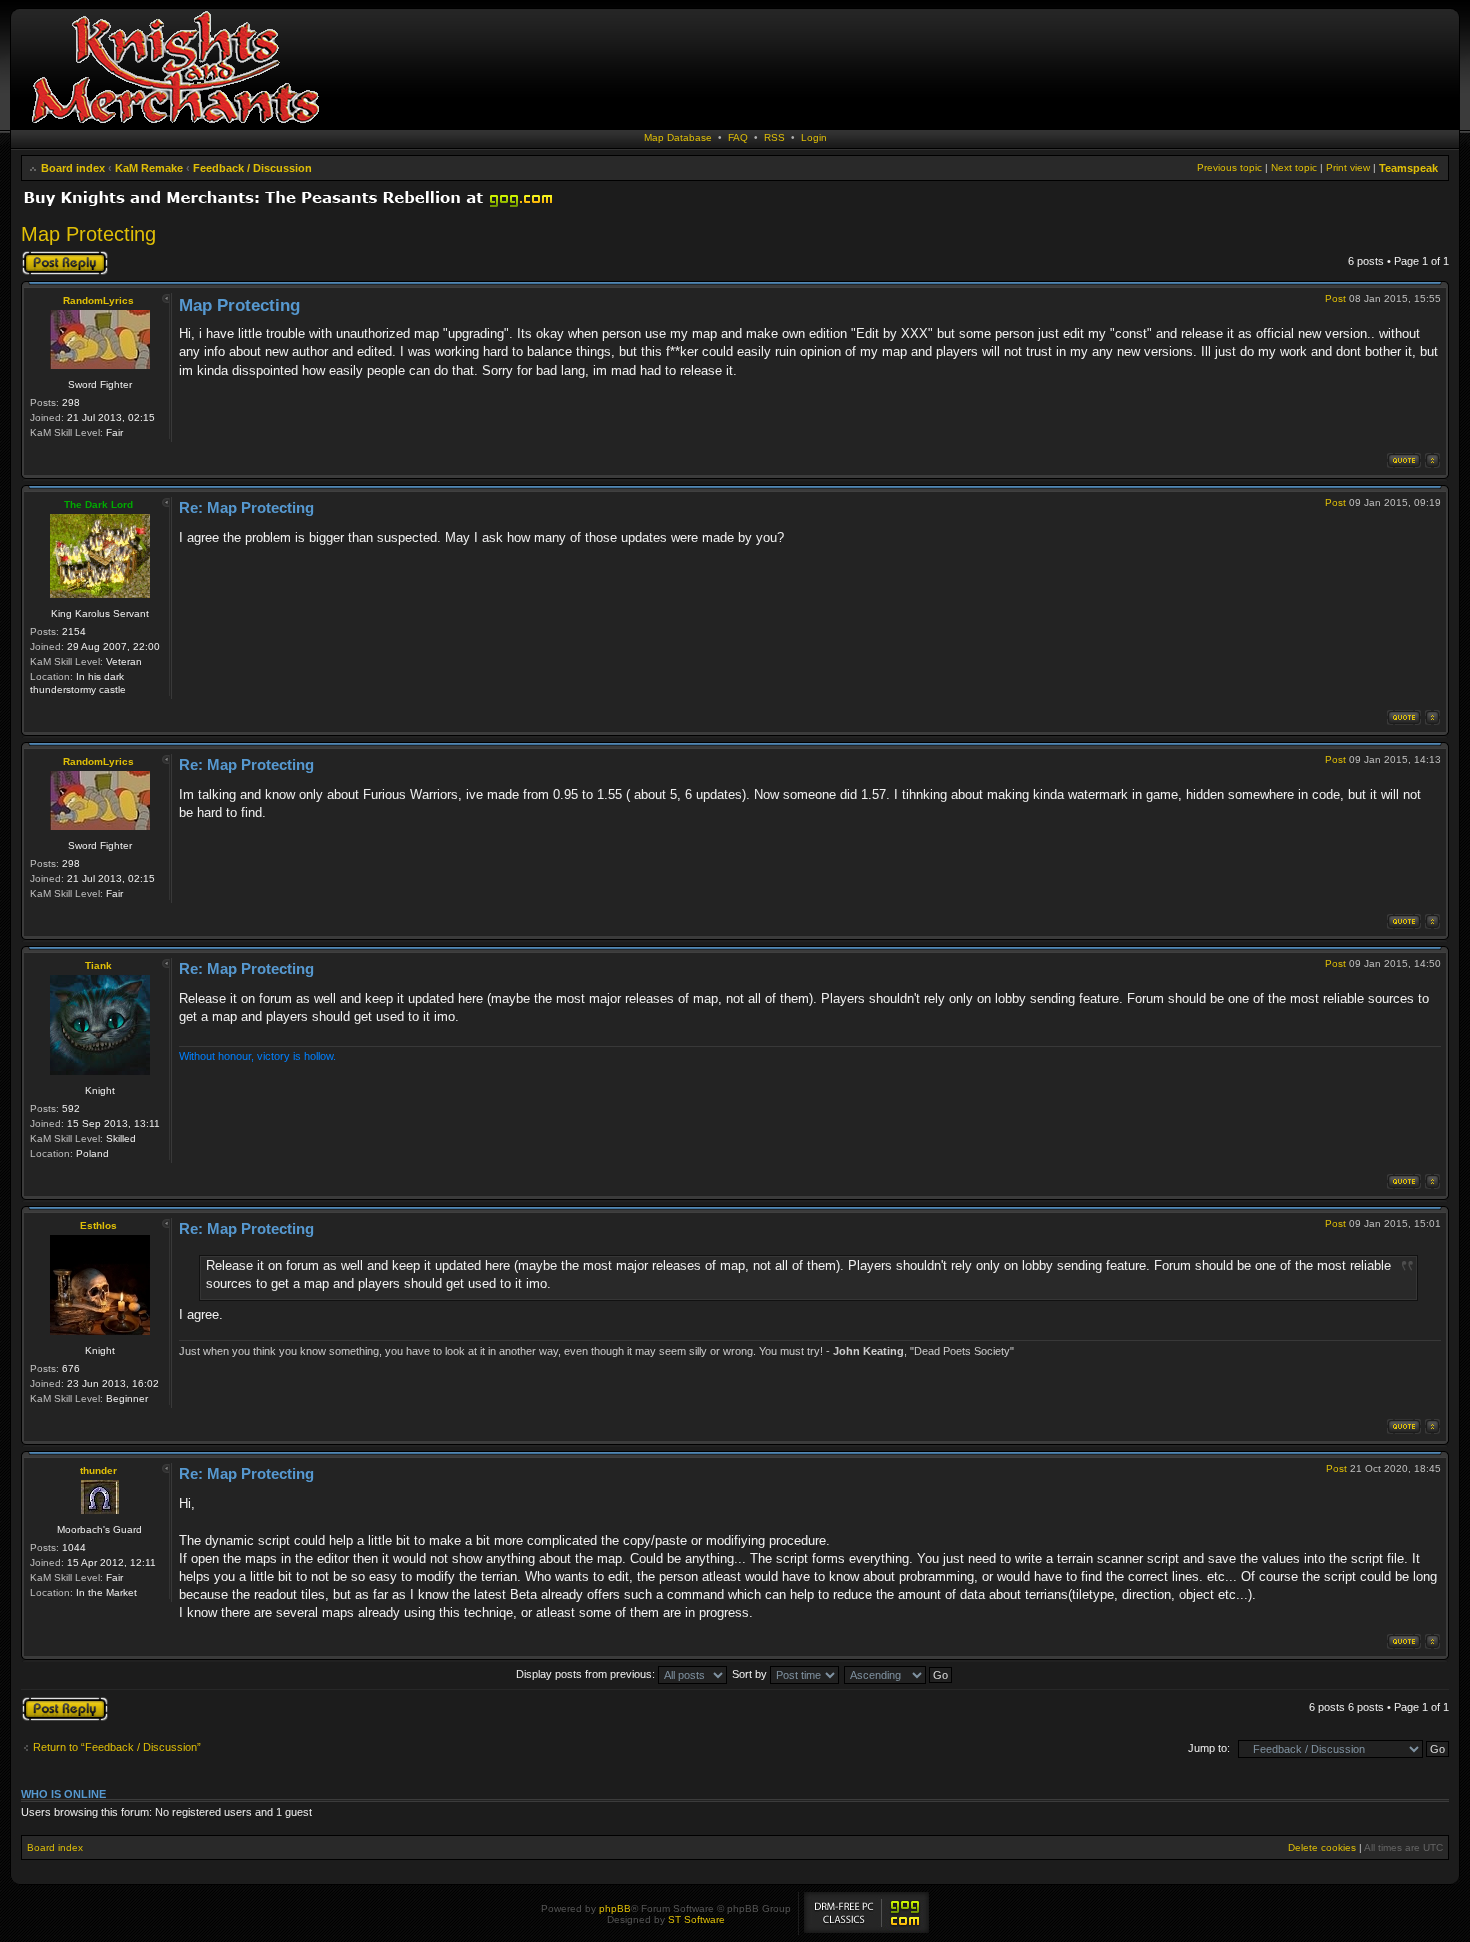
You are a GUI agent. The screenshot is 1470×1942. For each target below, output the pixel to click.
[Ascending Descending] (899, 1674)
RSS (774, 137)
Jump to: (1209, 1748)
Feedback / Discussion (252, 168)
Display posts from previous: (587, 1674)
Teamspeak (1408, 168)
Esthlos (98, 1225)
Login (814, 137)
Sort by (751, 1674)
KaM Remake (149, 168)
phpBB (615, 1908)
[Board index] (175, 124)
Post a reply (50, 256)
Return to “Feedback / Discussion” (117, 1747)
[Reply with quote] (1404, 460)
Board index (73, 168)
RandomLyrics (98, 300)
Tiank (98, 965)
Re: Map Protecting (246, 507)
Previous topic (1229, 167)
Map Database (678, 137)
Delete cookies (1322, 1847)
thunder (98, 1470)
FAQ (738, 137)
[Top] (1432, 460)
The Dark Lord (98, 504)
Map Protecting (88, 234)
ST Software (696, 1919)
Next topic (1294, 167)
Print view (1348, 167)
